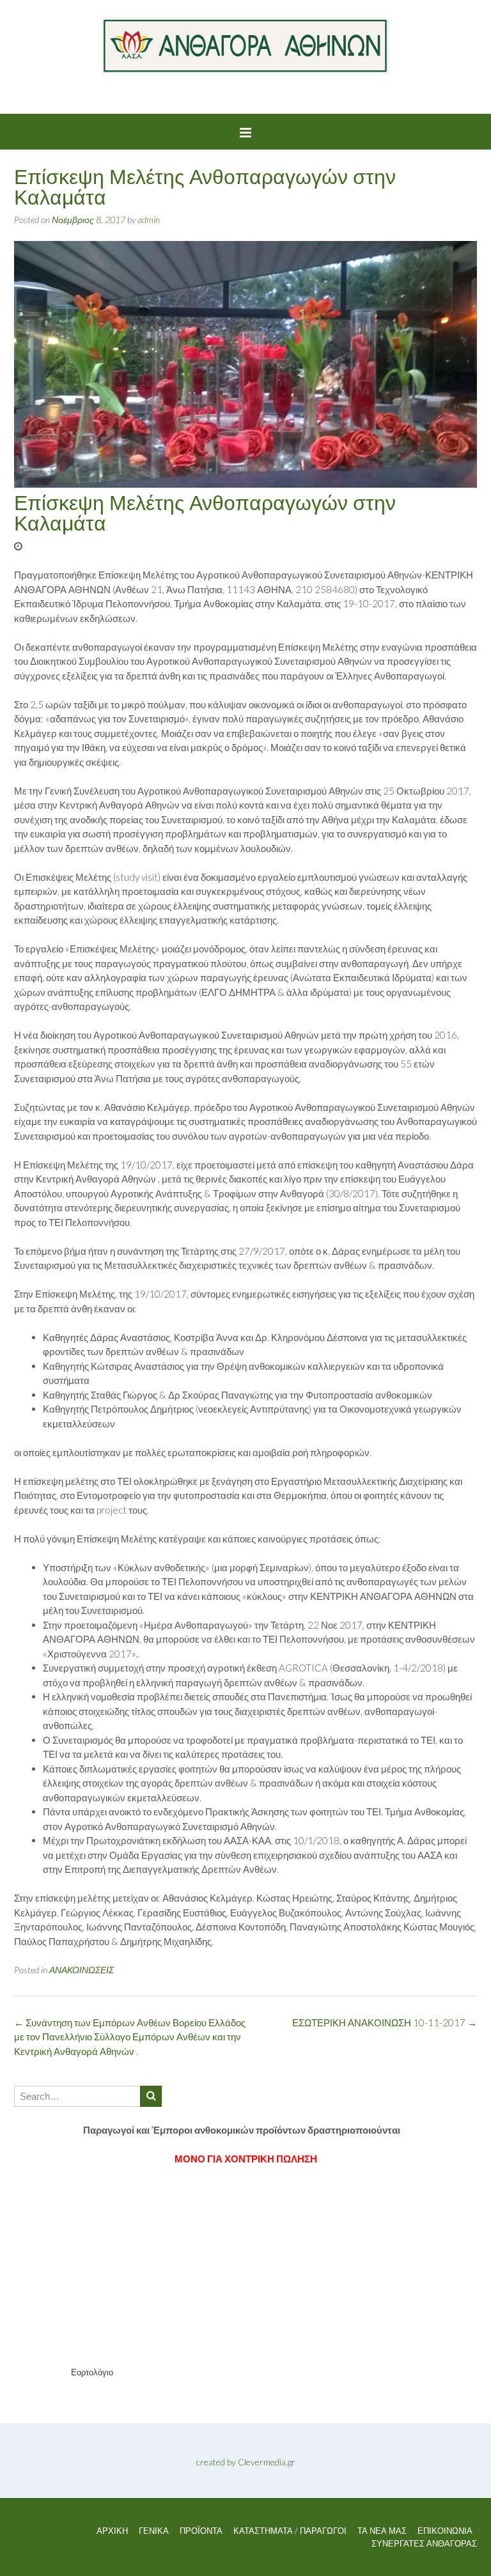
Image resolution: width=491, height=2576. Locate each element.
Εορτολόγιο (92, 2372)
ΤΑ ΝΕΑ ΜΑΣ (382, 2531)
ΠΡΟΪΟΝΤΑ (201, 2531)
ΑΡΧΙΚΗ (112, 2531)
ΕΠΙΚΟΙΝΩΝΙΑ (445, 2531)
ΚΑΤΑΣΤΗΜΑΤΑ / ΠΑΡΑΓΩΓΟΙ (290, 2531)
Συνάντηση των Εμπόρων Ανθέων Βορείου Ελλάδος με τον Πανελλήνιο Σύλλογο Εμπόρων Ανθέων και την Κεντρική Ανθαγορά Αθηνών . (130, 2037)
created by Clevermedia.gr (246, 2462)
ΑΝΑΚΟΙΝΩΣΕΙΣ (82, 1970)
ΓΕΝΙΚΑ (154, 2531)
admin (149, 220)
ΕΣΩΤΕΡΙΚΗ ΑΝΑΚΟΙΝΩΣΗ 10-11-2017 (385, 2022)
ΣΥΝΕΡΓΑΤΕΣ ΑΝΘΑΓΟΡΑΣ (424, 2544)
